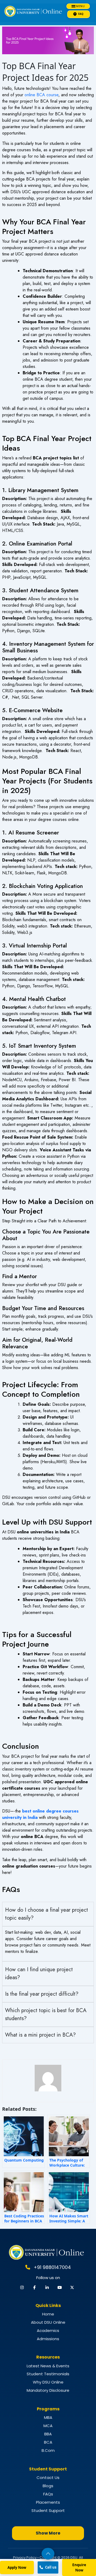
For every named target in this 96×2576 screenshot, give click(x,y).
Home (48, 2314)
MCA (48, 2426)
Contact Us (48, 2478)
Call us (51, 2567)
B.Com (48, 2450)
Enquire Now (79, 2567)
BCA (48, 2442)
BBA (48, 2434)
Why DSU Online (48, 2382)
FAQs (48, 2494)
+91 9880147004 (52, 2267)
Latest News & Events (48, 2366)
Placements (48, 2502)
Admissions (48, 2339)
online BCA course (41, 95)
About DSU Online (48, 2322)
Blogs (48, 2486)
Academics (48, 2330)
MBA (48, 2417)
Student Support (48, 2510)
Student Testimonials (48, 2374)
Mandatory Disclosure (48, 2390)
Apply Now (17, 2567)
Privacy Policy (25, 2558)
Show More (48, 2533)
